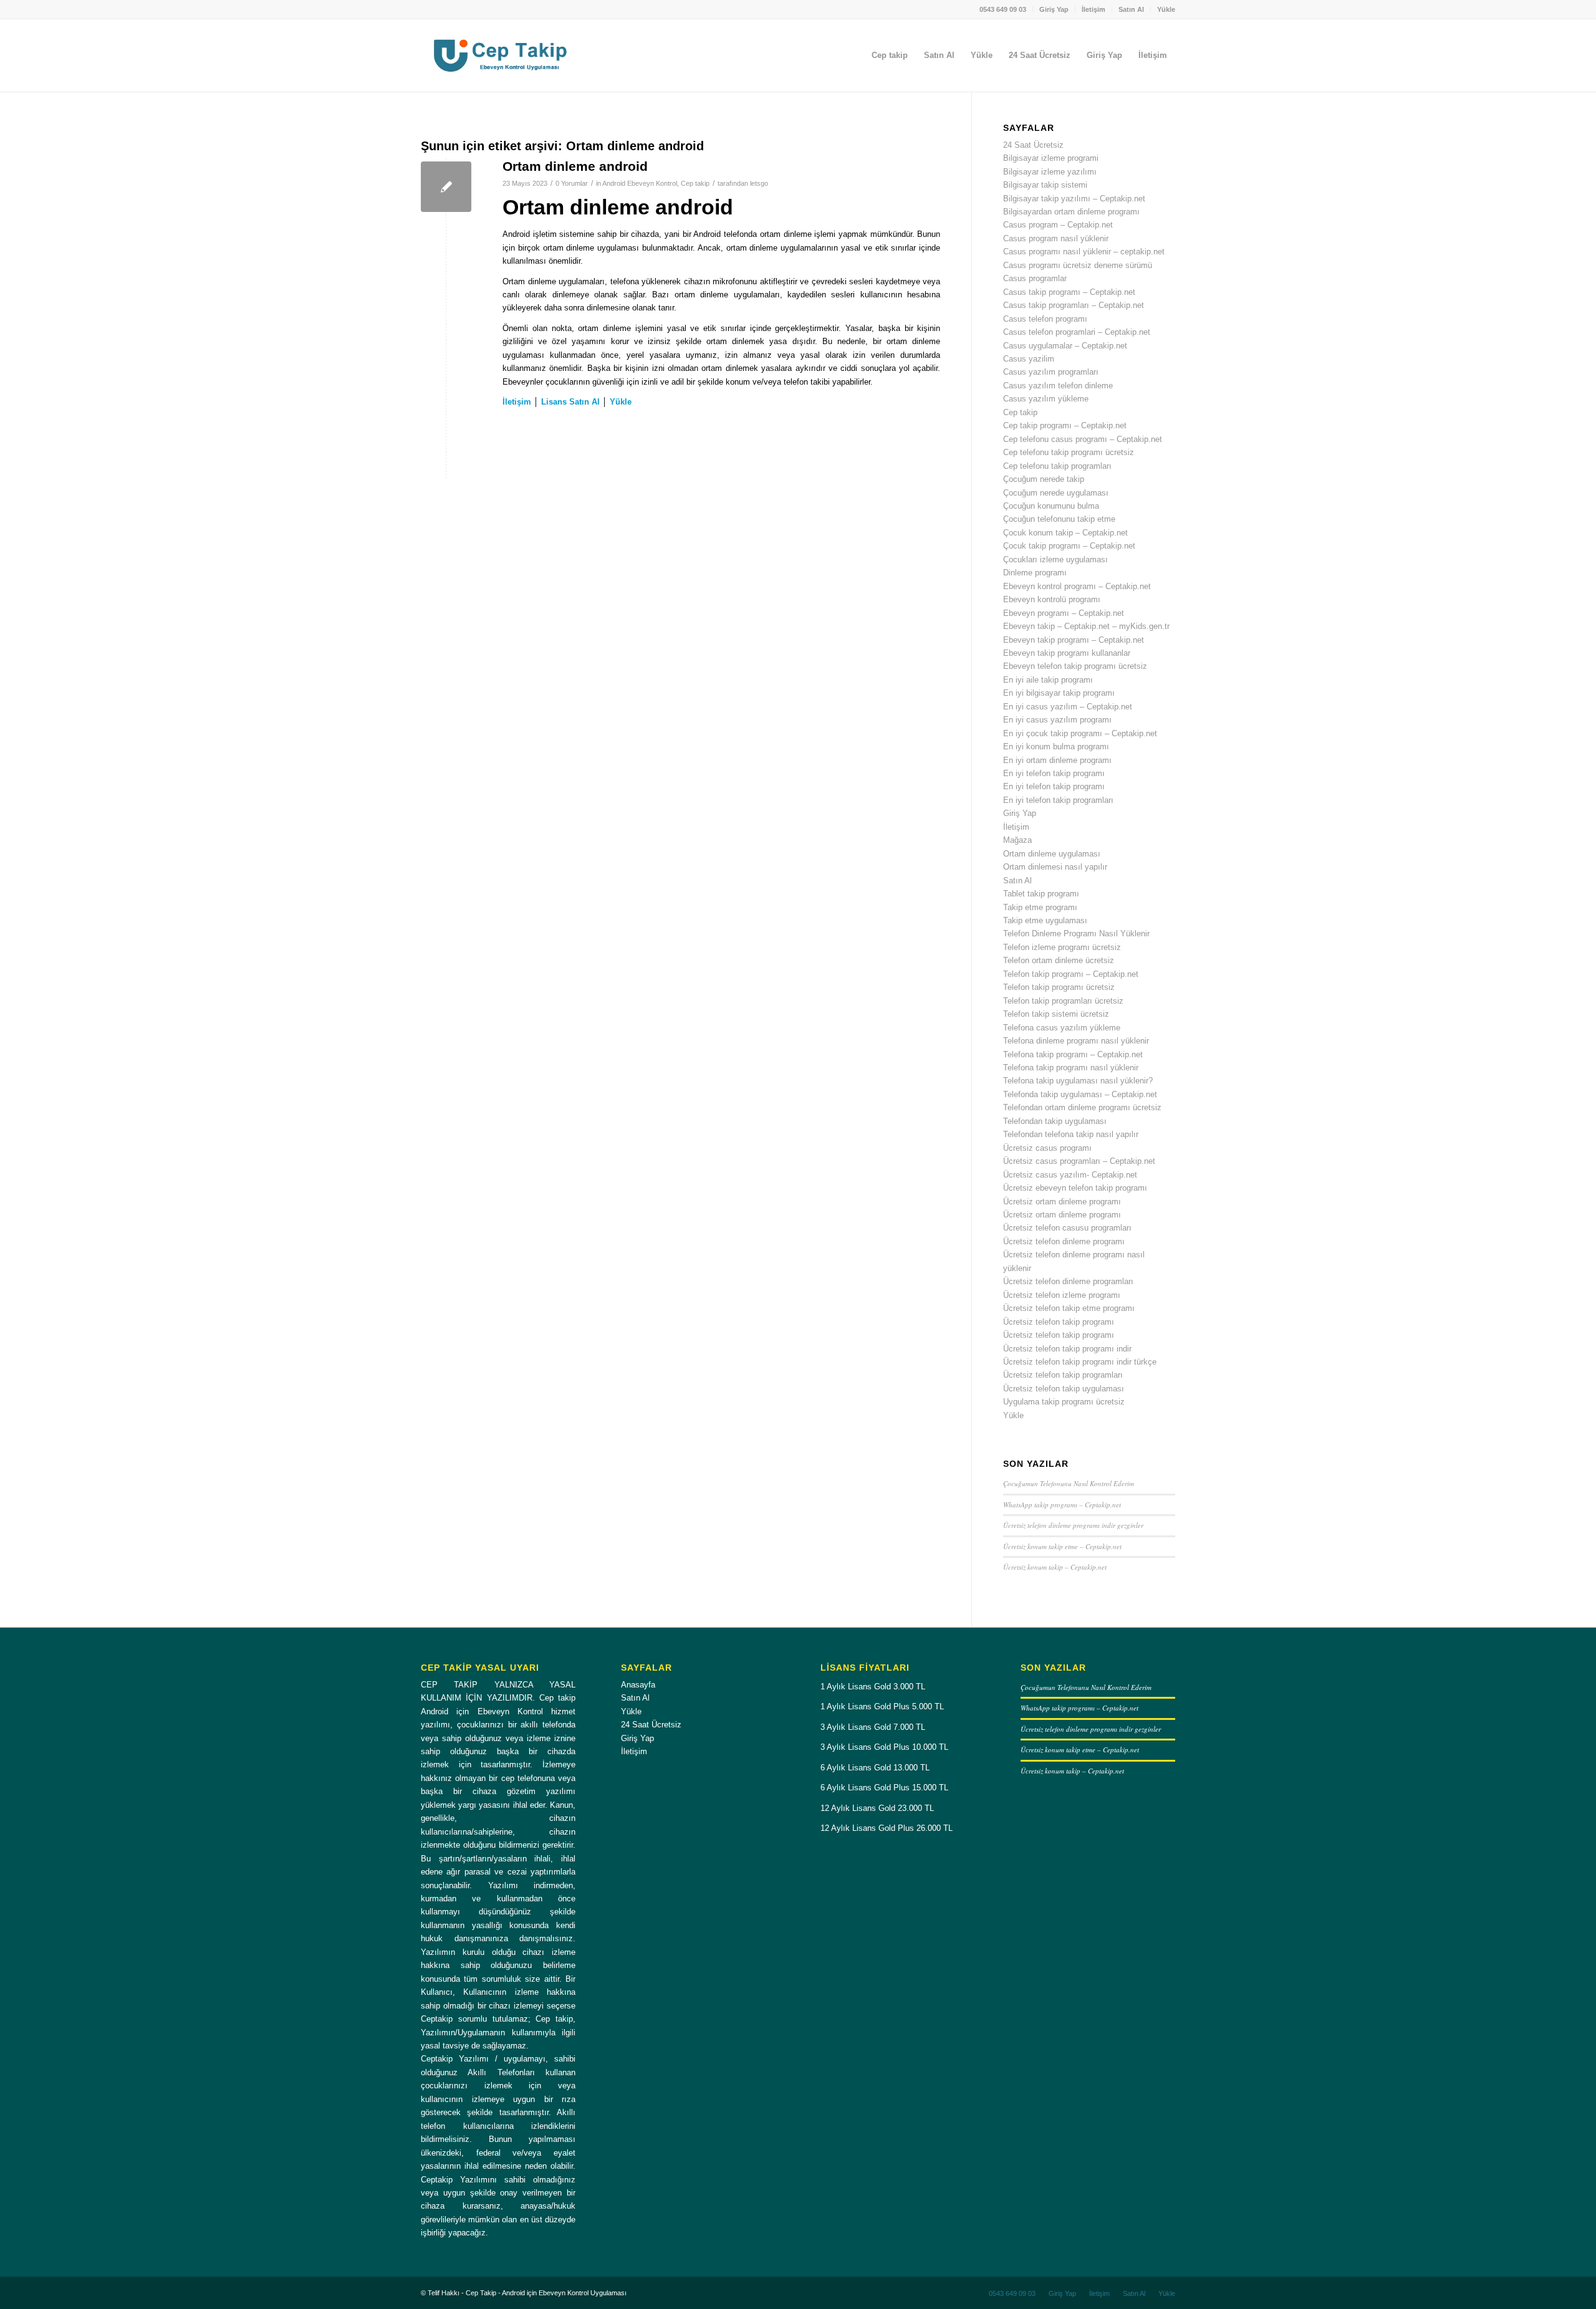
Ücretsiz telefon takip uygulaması (1064, 1389)
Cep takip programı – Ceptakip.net (1065, 425)
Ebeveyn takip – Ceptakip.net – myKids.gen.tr (1086, 626)
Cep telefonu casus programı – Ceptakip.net (1083, 439)
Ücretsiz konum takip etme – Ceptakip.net (1062, 1546)
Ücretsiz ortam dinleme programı (1062, 1202)
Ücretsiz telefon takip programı (1059, 1322)
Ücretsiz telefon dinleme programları (1068, 1281)
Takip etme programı (1040, 907)
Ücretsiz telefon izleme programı (1062, 1295)
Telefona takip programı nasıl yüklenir (1071, 1068)
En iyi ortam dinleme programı (1057, 760)
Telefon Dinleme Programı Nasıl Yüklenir (1076, 934)
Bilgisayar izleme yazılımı (1050, 172)
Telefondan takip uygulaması (1055, 1121)
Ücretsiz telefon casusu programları (1067, 1228)
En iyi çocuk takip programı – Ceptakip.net (1080, 733)
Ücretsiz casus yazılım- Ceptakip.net (1070, 1175)
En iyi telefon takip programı (1054, 773)
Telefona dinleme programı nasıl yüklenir (1076, 1041)
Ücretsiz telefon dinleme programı (1064, 1241)
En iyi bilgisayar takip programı (1059, 693)
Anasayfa (638, 1685)
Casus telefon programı (1045, 319)
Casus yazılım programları (1051, 372)
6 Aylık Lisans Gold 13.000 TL (875, 1768)
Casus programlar (1035, 278)
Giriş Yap (1054, 9)
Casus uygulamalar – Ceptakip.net (1065, 346)
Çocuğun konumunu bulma (1051, 506)
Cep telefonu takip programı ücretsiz (1069, 452)
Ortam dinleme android (575, 166)
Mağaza (1017, 840)
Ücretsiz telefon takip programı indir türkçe (1080, 1362)
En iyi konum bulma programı (1056, 746)
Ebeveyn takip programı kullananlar (1067, 653)
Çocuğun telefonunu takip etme (1059, 519)
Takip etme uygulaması (1045, 920)
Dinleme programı (1035, 573)
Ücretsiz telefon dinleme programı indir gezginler (1073, 1525)
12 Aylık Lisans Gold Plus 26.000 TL (887, 1828)
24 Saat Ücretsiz (1033, 145)
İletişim (1094, 9)
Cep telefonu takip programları (1057, 466)
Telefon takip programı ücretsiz (1059, 987)
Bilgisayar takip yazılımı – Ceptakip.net (1074, 199)
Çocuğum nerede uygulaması (1056, 493)
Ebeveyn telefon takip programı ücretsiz (1075, 666)
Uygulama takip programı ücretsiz (1064, 1402)
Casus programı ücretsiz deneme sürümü (1078, 265)
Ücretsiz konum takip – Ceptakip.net (1055, 1567)
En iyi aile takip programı (1048, 680)
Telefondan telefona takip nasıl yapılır (1071, 1134)
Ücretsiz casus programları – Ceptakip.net (1079, 1161)
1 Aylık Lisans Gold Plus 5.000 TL (882, 1707)
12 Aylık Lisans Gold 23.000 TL (877, 1808)
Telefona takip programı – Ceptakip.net (1073, 1054)
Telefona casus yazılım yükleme (1062, 1028)
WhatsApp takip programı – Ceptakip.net (1062, 1505)
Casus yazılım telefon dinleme (1058, 386)
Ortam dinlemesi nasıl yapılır (1055, 867)
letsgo (759, 183)
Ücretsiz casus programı (1047, 1148)
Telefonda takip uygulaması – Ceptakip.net (1080, 1094)
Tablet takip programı (1041, 894)
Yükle (1166, 9)
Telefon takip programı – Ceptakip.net (1071, 974)
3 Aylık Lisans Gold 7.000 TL (873, 1727)
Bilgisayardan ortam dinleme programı (1071, 212)
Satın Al (1131, 9)
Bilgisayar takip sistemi (1045, 185)
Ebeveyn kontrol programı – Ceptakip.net (1077, 586)
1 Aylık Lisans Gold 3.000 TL (873, 1687)
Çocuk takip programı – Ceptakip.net (1069, 546)
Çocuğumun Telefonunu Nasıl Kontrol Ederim (1069, 1483)
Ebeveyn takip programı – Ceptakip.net (1074, 640)
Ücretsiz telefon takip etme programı (1069, 1308)
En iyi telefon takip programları (1058, 800)
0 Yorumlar (572, 183)
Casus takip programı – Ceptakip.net (1069, 292)
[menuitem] (1003, 9)
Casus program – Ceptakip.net (1058, 225)
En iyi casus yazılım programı (1057, 720)
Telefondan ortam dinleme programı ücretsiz (1082, 1107)
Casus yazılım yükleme (1046, 399)
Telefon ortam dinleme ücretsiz (1059, 960)
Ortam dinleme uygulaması (1052, 854)
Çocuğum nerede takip (1044, 479)
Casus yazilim (1029, 359)
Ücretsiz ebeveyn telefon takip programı (1075, 1188)
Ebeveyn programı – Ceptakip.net (1064, 613)
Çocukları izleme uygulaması (1055, 559)
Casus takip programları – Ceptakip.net (1074, 305)
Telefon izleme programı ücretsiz (1062, 947)
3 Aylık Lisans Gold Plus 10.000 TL (884, 1747)
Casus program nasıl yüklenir (1056, 238)
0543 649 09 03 (1003, 9)
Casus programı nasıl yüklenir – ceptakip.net (1084, 252)
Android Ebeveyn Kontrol (640, 183)
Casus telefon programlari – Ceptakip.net (1077, 332)
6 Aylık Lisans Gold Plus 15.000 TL (884, 1788)
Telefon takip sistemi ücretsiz (1056, 1014)
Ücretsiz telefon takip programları (1063, 1375)
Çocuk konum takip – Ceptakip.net (1065, 533)
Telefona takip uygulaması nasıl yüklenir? (1078, 1081)
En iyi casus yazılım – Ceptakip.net (1068, 707)
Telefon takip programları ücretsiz (1063, 1001)
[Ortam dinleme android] (446, 187)
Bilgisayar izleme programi (1051, 158)
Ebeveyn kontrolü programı (1052, 599)
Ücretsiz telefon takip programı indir (1067, 1349)
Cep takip (695, 183)
